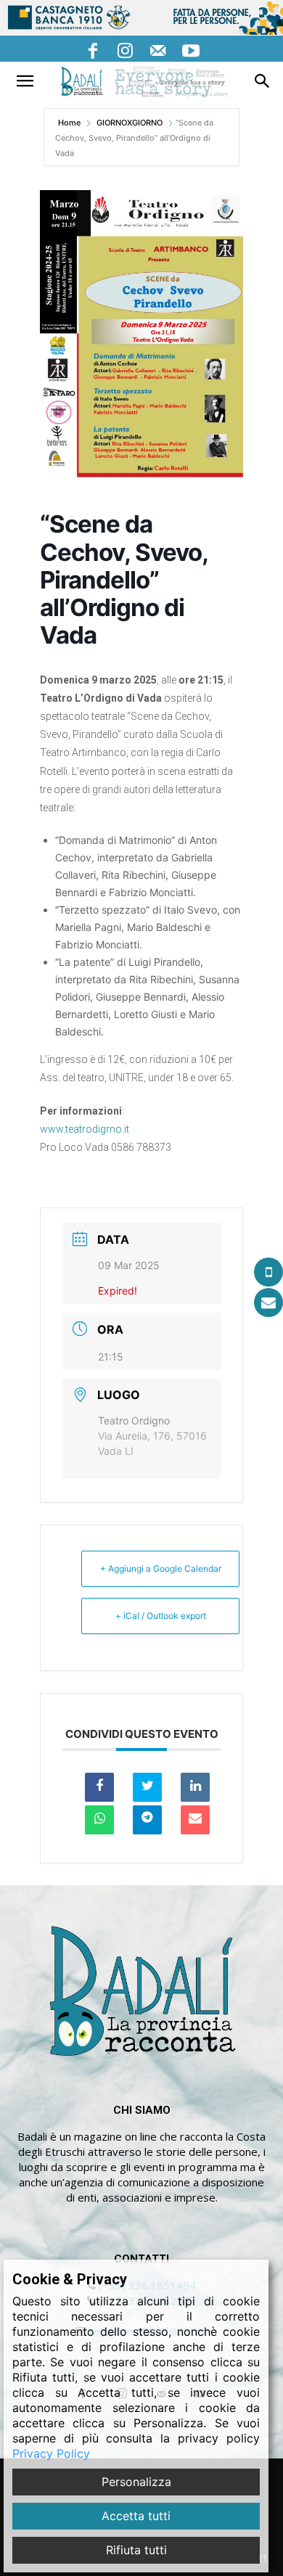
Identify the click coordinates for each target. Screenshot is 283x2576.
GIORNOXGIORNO (130, 123)
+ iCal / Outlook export (161, 1616)
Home (70, 123)
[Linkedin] (195, 1787)
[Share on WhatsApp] (99, 1820)
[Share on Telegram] (147, 1820)
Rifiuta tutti (136, 2550)
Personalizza (136, 2482)
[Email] (195, 1820)
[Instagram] (126, 49)
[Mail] (158, 49)
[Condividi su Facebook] (99, 1787)
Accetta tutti (136, 2516)
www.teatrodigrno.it (85, 1129)
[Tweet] (147, 1787)
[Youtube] (191, 49)
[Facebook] (93, 49)
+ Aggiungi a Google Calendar (161, 1568)
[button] (25, 81)
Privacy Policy (51, 2453)
